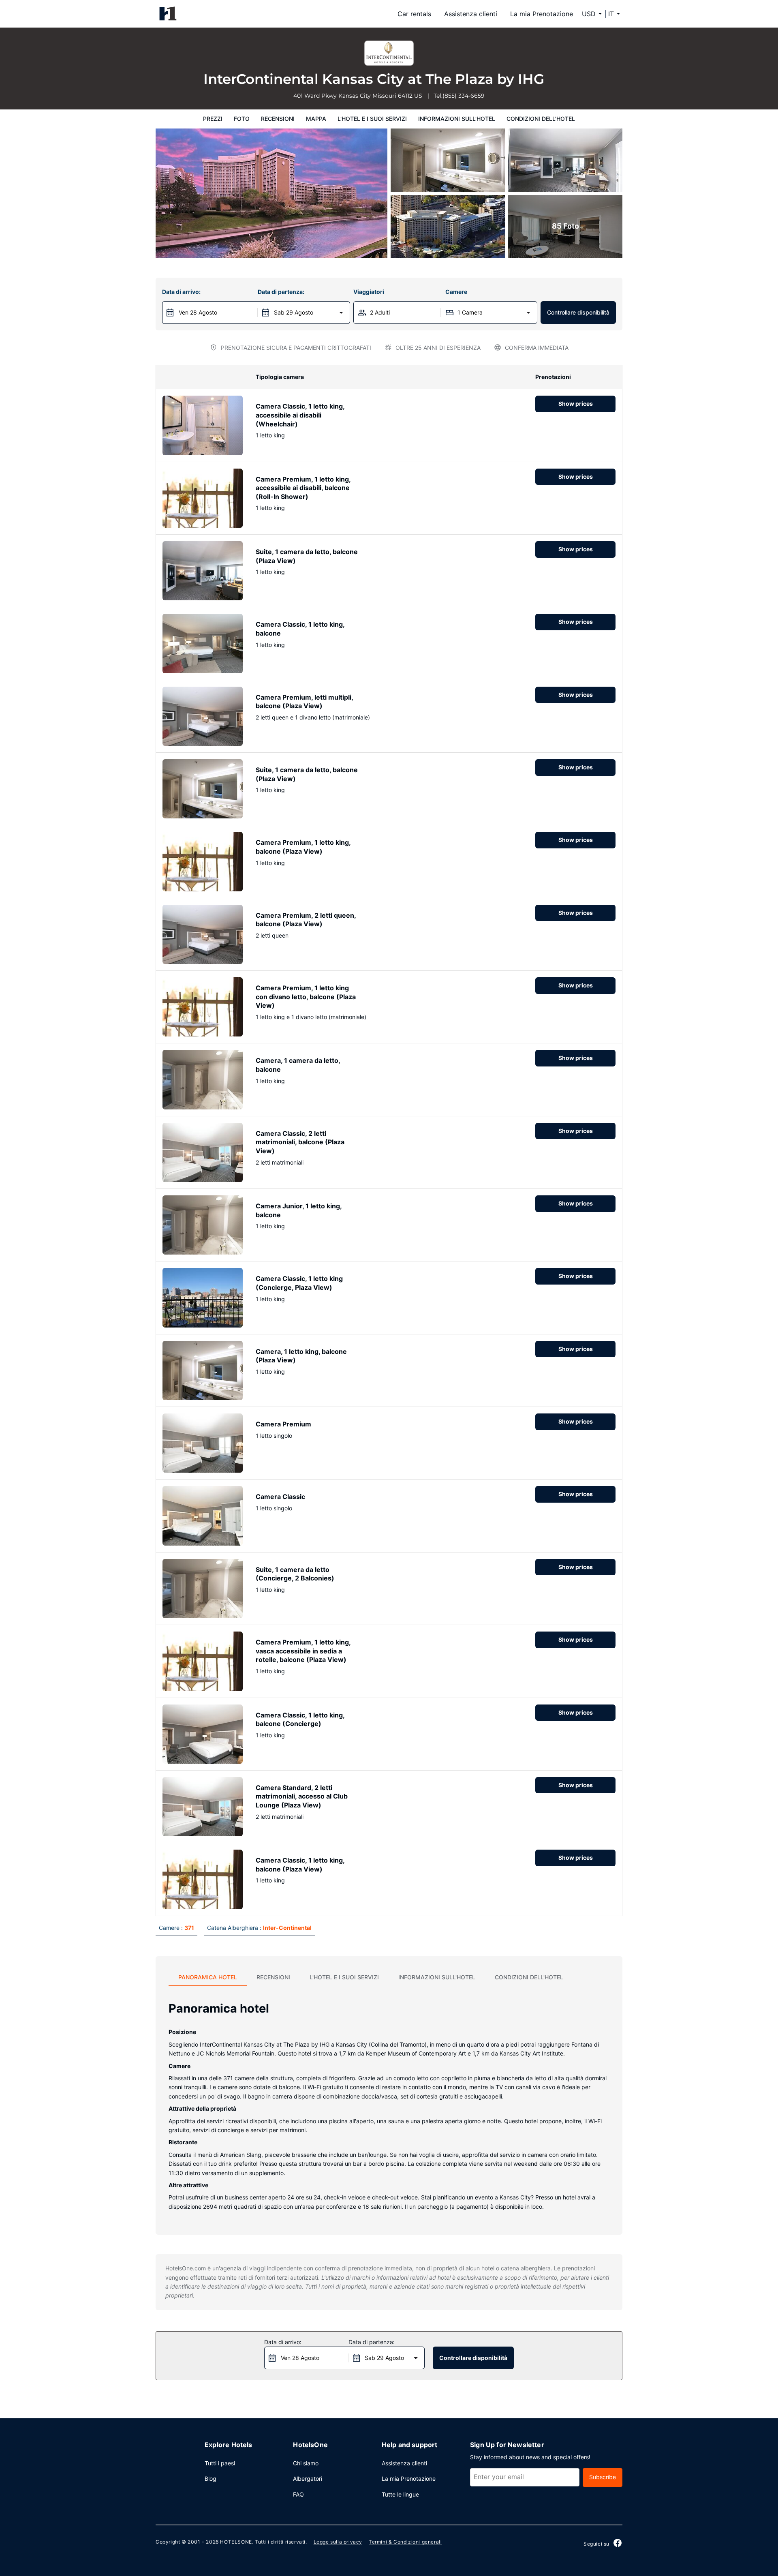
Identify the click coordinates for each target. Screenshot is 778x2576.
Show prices (576, 404)
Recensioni (278, 119)
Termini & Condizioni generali (405, 2542)
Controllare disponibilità (578, 312)
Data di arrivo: (181, 292)
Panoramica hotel (208, 1977)
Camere (456, 292)
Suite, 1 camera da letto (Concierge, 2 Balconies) (295, 1574)
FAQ (298, 2494)
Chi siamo (306, 2463)
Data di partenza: (281, 292)
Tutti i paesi (220, 2463)
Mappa (316, 119)
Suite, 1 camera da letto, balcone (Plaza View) (307, 556)
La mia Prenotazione (542, 14)
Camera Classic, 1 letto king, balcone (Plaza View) (300, 1865)
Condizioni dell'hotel (541, 119)
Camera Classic (280, 1497)
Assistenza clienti (471, 14)
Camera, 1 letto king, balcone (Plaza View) (301, 1356)
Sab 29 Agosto (294, 312)
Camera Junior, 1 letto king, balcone (299, 1210)
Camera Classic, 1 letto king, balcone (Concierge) (300, 1719)
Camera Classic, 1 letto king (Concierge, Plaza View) (299, 1283)
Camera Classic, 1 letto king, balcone (300, 629)
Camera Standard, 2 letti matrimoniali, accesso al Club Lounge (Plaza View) (302, 1796)
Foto (242, 119)
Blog (211, 2479)
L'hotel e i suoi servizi (372, 119)
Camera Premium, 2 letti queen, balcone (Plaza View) (306, 920)
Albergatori (308, 2479)
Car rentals (414, 14)
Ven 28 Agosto (198, 312)
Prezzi (213, 119)
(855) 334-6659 (464, 96)
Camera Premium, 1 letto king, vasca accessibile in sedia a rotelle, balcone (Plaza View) (303, 1651)
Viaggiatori (369, 292)
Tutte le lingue (400, 2494)
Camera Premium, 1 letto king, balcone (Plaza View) (303, 847)
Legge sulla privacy (338, 2542)
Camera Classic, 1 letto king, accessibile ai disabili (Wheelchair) (300, 415)
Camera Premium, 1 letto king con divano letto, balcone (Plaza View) (306, 997)
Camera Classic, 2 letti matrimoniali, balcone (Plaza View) (300, 1142)
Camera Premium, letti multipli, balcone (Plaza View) (304, 702)
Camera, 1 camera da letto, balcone (298, 1065)
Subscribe (603, 2477)
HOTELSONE (236, 2542)
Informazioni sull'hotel (457, 119)
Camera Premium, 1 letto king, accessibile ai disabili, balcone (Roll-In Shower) (303, 488)
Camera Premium (283, 1424)
